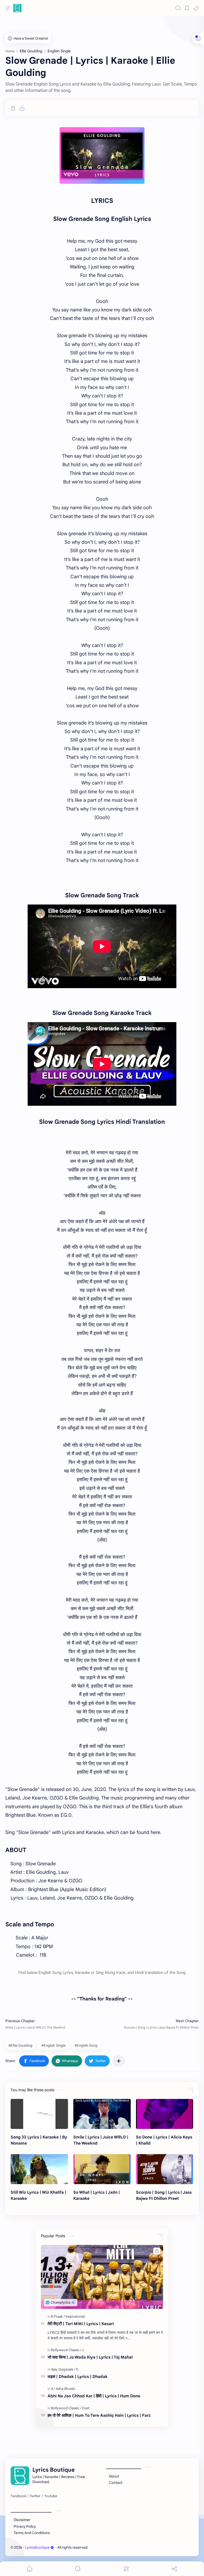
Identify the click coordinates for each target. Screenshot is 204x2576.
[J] (83, 2350)
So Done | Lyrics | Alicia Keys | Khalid (164, 2140)
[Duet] (86, 2408)
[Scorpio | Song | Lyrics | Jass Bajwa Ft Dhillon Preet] (165, 2169)
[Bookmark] (187, 8)
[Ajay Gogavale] (63, 2369)
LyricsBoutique (37, 2547)
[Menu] (126, 2569)
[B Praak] (58, 2316)
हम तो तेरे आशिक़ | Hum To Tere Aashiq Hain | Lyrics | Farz (99, 2415)
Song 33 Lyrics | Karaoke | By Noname (39, 2140)
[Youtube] (51, 2496)
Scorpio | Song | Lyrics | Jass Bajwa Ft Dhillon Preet (164, 2195)
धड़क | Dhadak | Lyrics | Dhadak (78, 2376)
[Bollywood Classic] (66, 2350)
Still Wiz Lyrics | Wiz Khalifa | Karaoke (38, 2195)
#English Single (54, 2045)
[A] (53, 2389)
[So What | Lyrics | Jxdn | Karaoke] (102, 2169)
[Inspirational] (75, 2316)
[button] (196, 8)
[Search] (178, 8)
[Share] (175, 2569)
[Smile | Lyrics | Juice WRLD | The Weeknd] (102, 2114)
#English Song (86, 2045)
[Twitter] (35, 2496)
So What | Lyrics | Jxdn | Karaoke (97, 2195)
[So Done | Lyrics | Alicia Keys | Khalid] (165, 2114)
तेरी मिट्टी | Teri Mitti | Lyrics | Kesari (81, 2324)
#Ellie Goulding (20, 2045)
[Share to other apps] (119, 2061)
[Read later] (13, 108)
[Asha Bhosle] (65, 2389)
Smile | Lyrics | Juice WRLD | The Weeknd (101, 2140)
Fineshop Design (126, 2547)
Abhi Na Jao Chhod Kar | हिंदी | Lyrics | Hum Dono (94, 2396)
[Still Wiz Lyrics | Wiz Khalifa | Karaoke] (39, 2169)
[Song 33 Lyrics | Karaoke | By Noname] (39, 2114)
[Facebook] (18, 2496)
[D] (77, 2369)
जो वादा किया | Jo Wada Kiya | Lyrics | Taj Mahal (90, 2357)
